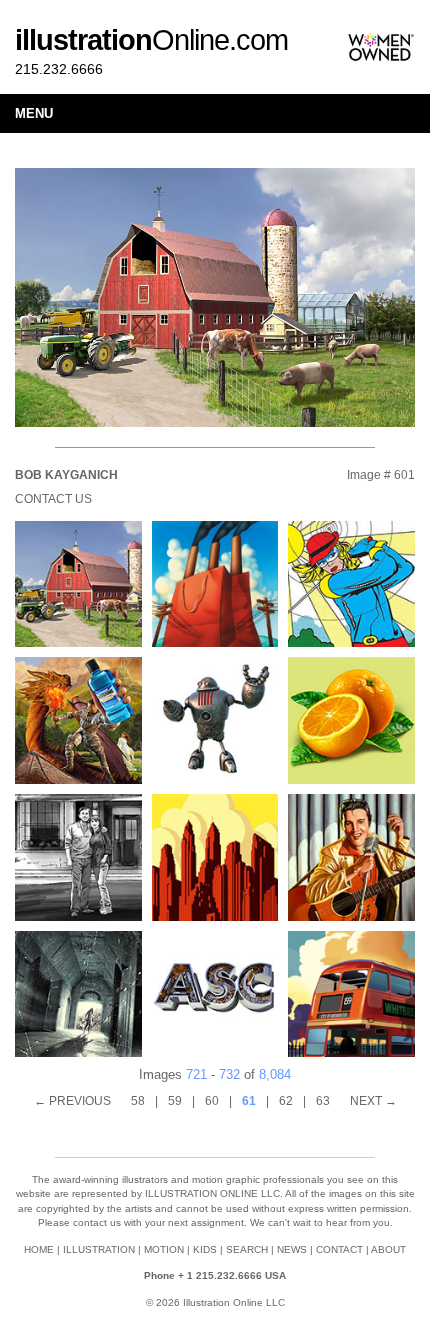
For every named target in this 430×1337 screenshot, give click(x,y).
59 (175, 1101)
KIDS (205, 1249)
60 (212, 1101)
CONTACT (339, 1249)
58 (138, 1101)
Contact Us (53, 499)
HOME (39, 1249)
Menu (34, 113)
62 (286, 1101)
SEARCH (247, 1249)
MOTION (164, 1249)
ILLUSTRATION (99, 1249)
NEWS (292, 1249)
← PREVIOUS (72, 1101)
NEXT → (373, 1101)
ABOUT (388, 1249)
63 (323, 1101)
